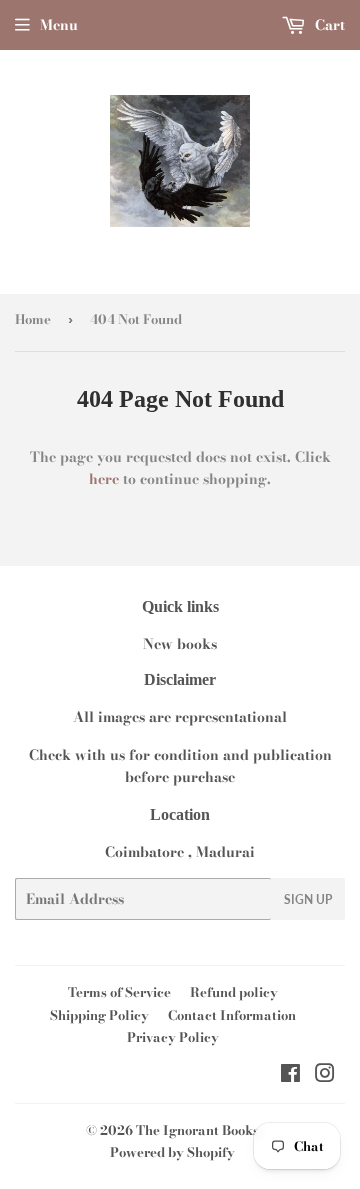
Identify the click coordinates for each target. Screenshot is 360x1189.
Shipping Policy (99, 1015)
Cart (328, 25)
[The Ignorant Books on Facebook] (290, 1076)
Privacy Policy (173, 1037)
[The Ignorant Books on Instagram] (325, 1076)
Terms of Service (119, 992)
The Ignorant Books (197, 1130)
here (104, 479)
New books (180, 644)
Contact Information (232, 1015)
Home (33, 319)
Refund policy (234, 992)
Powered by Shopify (172, 1152)
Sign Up (308, 899)
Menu (59, 25)
